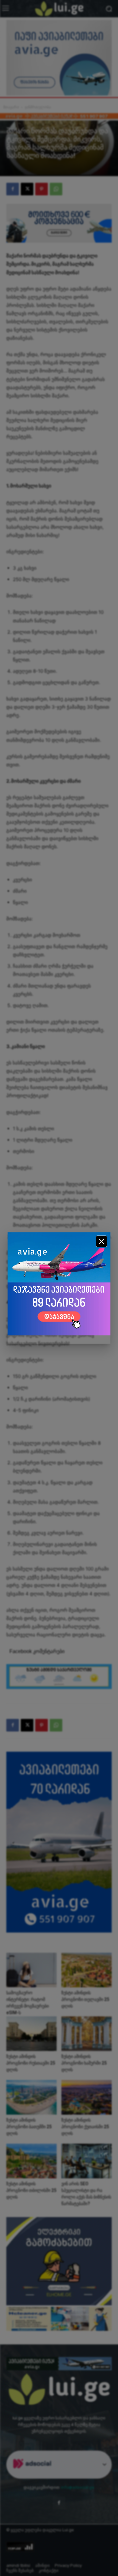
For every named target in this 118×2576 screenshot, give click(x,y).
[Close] (101, 1241)
